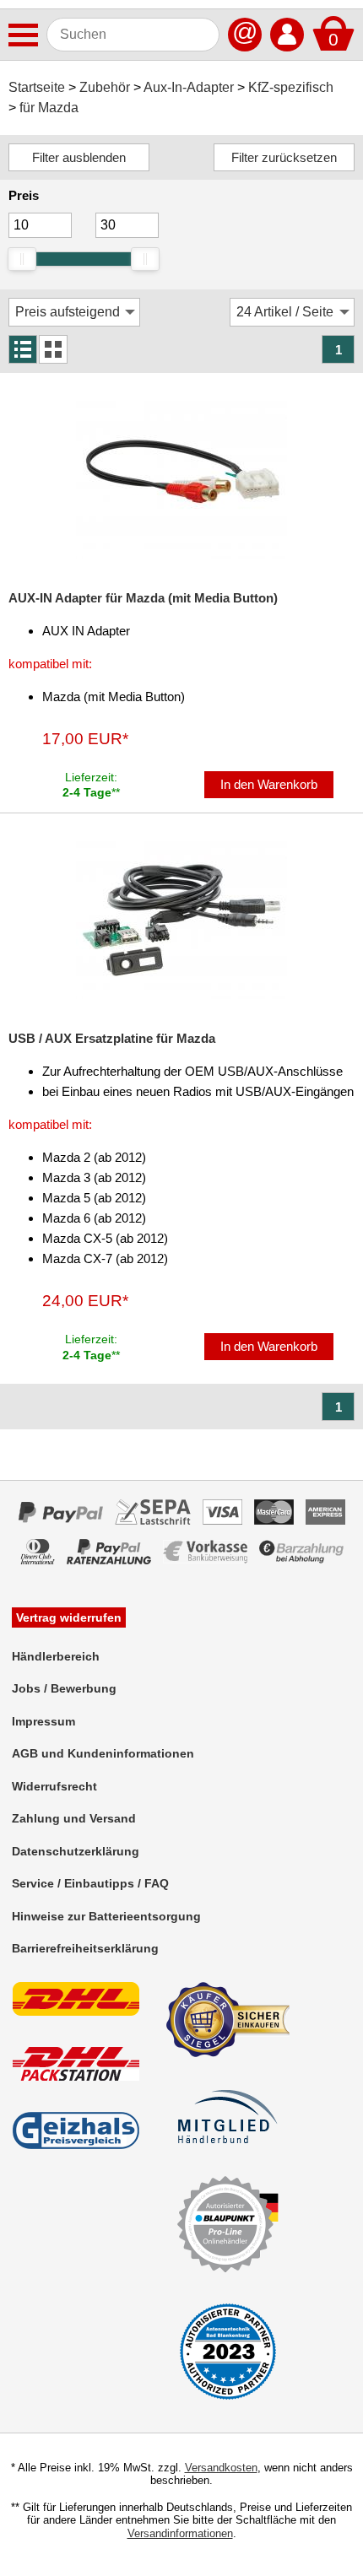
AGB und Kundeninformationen (103, 1753)
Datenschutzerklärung (76, 1851)
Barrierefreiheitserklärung (85, 1948)
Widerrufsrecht (54, 1786)
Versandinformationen (180, 2533)
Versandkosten (221, 2468)
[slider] (22, 259)
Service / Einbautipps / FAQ (90, 1883)
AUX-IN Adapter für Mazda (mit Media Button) (143, 598)
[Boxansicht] (53, 349)
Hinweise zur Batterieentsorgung (106, 1916)
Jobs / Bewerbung (64, 1688)
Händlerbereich (56, 1656)
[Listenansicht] (23, 349)
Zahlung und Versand (74, 1818)
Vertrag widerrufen (69, 1617)
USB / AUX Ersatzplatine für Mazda (112, 1038)
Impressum (43, 1721)
